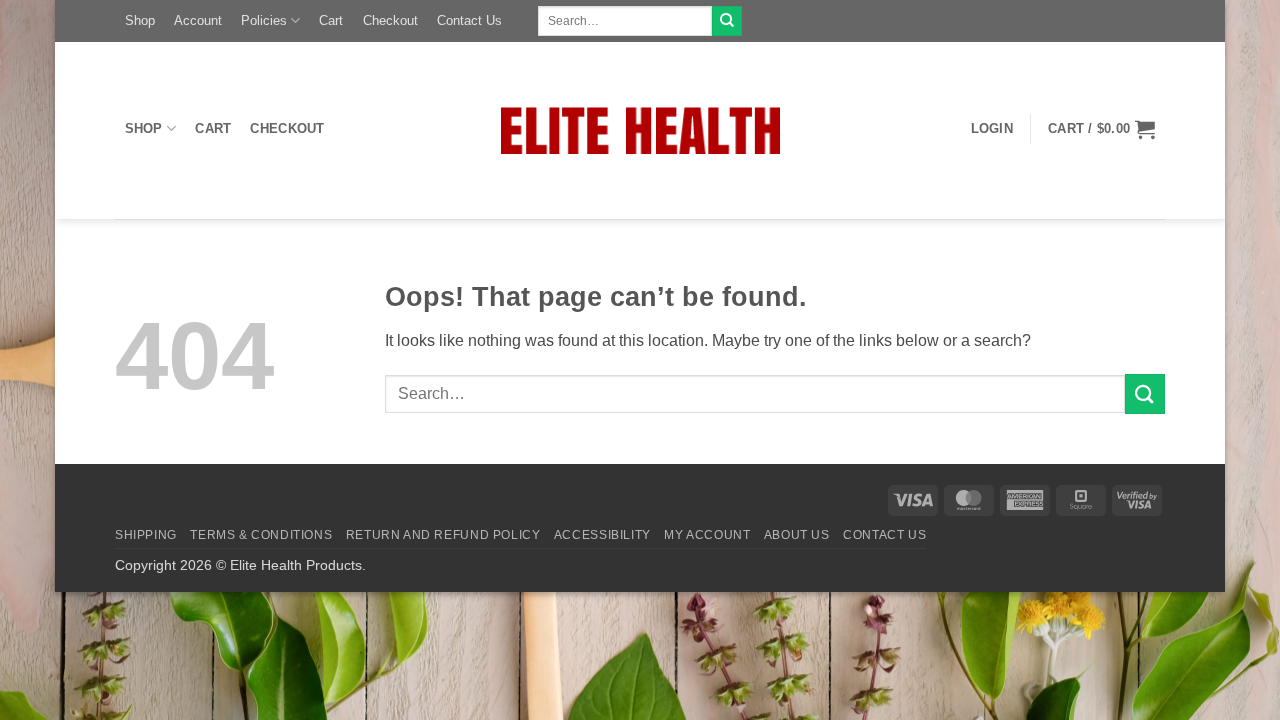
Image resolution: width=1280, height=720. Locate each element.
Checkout (390, 20)
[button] (991, 129)
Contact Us (469, 20)
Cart (331, 20)
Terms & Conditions (261, 535)
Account (198, 20)
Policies (264, 20)
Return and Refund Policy (443, 535)
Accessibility (602, 535)
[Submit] (727, 21)
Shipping (146, 535)
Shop (140, 20)
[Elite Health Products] (640, 130)
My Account (707, 535)
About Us (797, 535)
